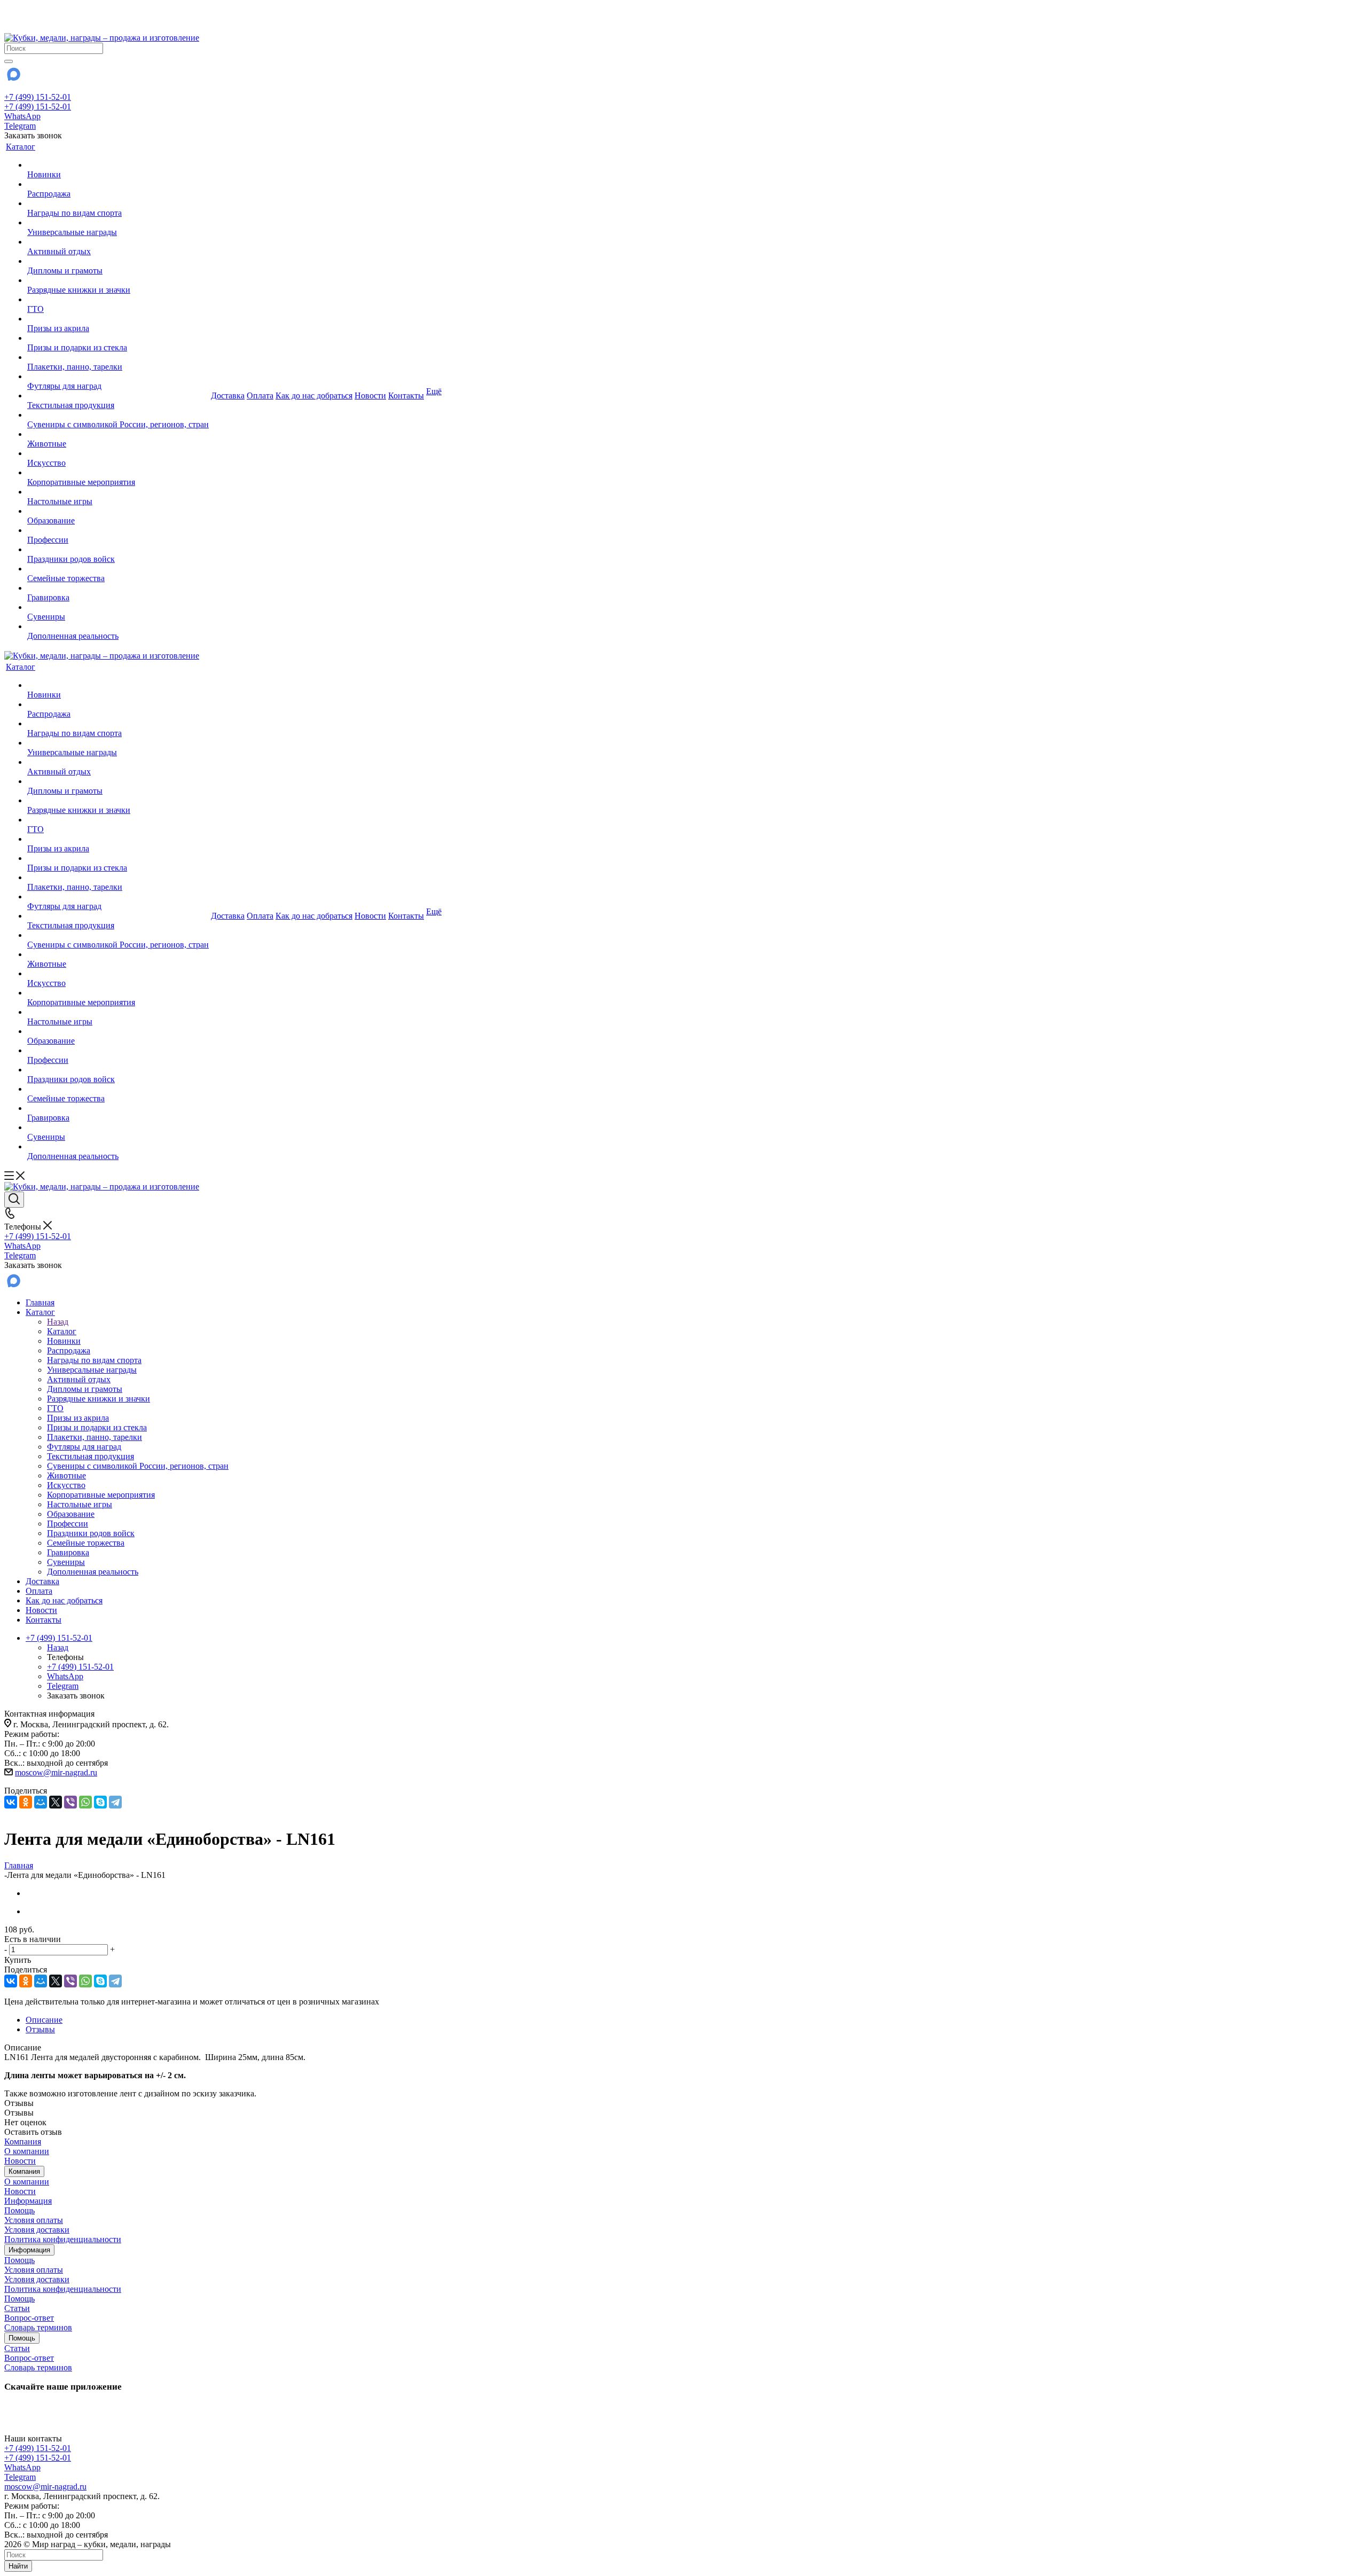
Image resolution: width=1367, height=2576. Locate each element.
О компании (27, 2151)
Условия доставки (37, 2230)
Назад (58, 1322)
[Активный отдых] (118, 242)
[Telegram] (115, 1802)
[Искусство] (118, 453)
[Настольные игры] (118, 492)
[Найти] (9, 61)
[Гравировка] (118, 588)
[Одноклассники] (26, 1802)
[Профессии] (118, 530)
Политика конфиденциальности (63, 2239)
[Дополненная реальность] (118, 627)
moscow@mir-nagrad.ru (56, 1772)
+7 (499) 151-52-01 (38, 97)
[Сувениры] (118, 607)
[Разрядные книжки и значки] (118, 280)
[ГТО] (118, 300)
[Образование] (118, 511)
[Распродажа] (118, 184)
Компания (23, 2142)
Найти (18, 2566)
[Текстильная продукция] (118, 396)
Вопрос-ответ (29, 2318)
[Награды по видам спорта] (118, 203)
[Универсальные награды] (118, 223)
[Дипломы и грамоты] (118, 261)
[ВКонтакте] (11, 1802)
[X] (56, 1802)
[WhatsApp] (85, 1802)
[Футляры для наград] (118, 377)
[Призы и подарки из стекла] (118, 338)
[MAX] (13, 78)
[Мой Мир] (41, 1802)
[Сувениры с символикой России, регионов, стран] (118, 415)
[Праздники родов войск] (118, 550)
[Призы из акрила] (118, 319)
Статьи (17, 2308)
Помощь (19, 2210)
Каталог (62, 1331)
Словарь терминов (38, 2327)
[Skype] (100, 1802)
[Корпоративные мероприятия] (118, 473)
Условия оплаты (34, 2220)
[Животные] (118, 434)
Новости (20, 2161)
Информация (28, 2201)
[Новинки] (118, 165)
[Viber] (70, 1802)
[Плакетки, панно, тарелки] (118, 357)
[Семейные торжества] (118, 569)
